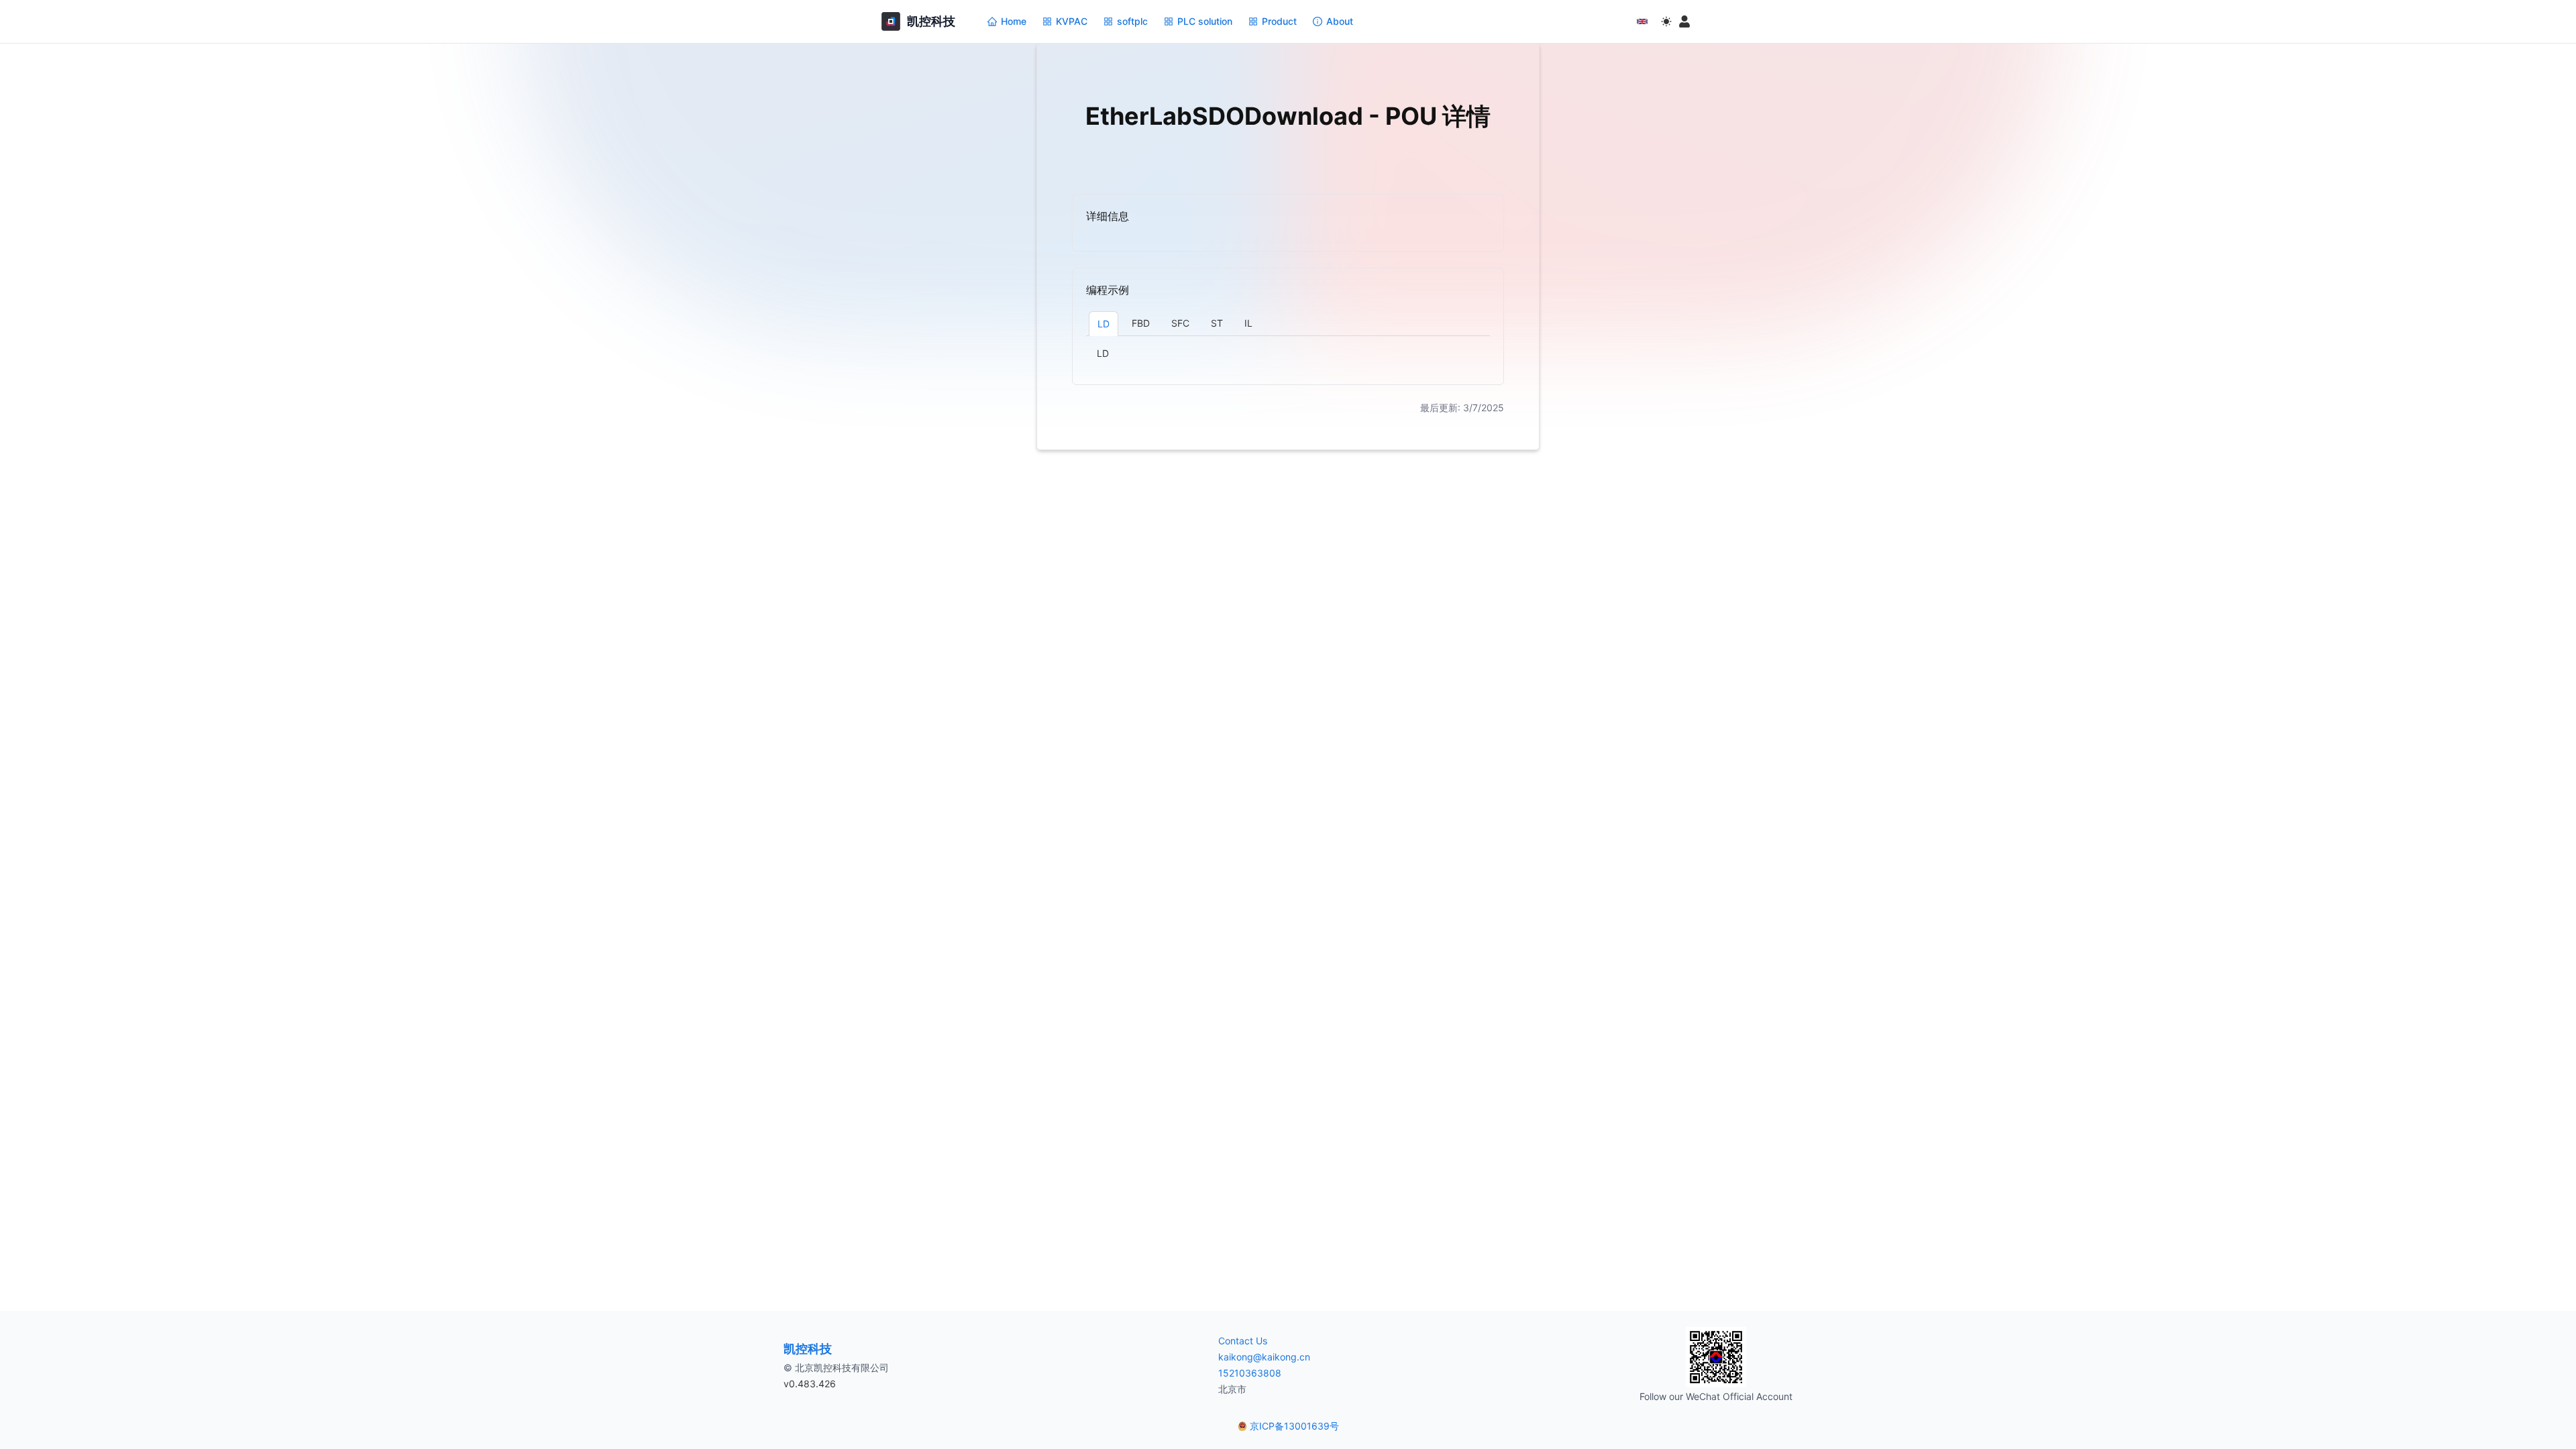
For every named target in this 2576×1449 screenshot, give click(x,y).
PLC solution (1205, 21)
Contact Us (1243, 1341)
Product (1279, 21)
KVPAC (1072, 21)
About (1340, 21)
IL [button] (1248, 323)
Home (1014, 21)
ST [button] (1217, 323)
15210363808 (1250, 1373)
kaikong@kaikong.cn (1264, 1357)
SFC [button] (1180, 323)
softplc (1132, 21)
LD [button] (1104, 324)
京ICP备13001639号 (1294, 1426)
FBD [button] (1141, 323)
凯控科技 (808, 1349)
